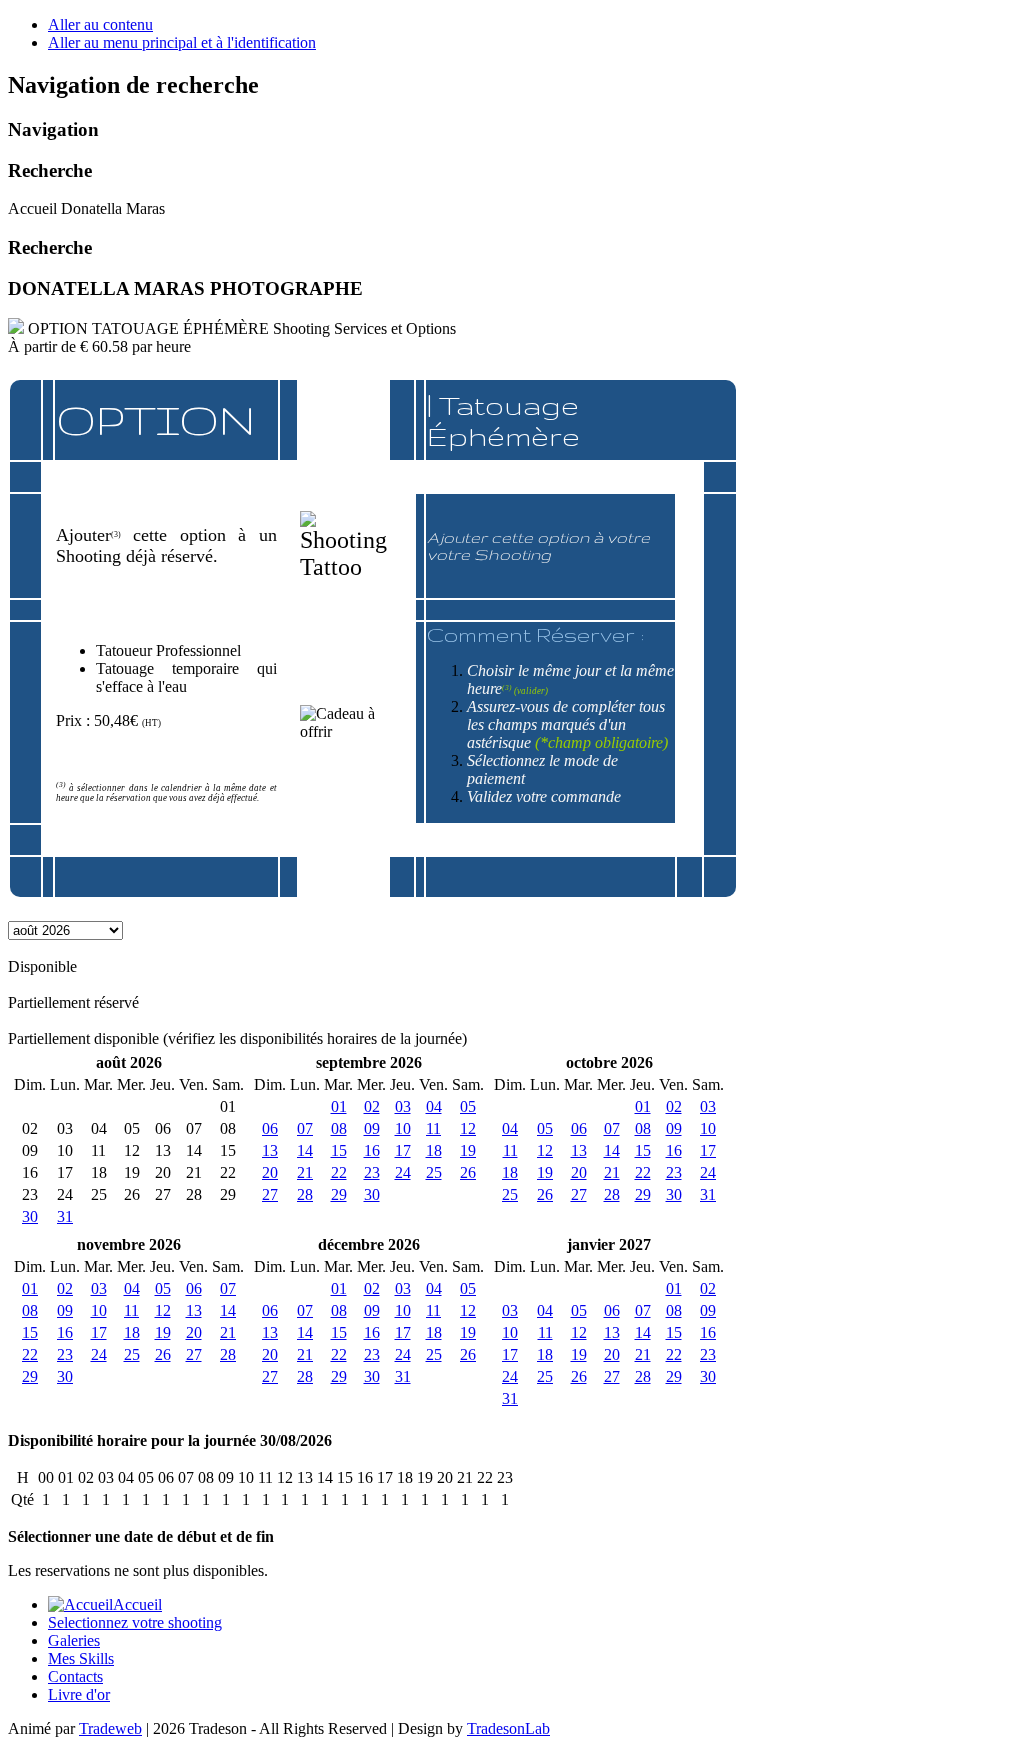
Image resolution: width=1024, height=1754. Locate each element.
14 (305, 1150)
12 (468, 1128)
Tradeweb (110, 1728)
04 (434, 1106)
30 (30, 1216)
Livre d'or (79, 1694)
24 (403, 1172)
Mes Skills (81, 1658)
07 (305, 1128)
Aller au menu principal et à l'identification (182, 42)
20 (270, 1172)
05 (468, 1106)
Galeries (74, 1640)
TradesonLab (508, 1728)
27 (270, 1194)
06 (270, 1128)
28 (305, 1194)
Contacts (75, 1676)
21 (305, 1172)
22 (339, 1172)
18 (434, 1150)
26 (468, 1172)
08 (339, 1128)
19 (468, 1150)
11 (433, 1128)
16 (372, 1150)
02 (372, 1106)
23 (372, 1172)
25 (434, 1172)
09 (372, 1128)
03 (403, 1106)
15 (339, 1150)
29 (339, 1194)
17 (403, 1150)
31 (65, 1216)
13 (270, 1150)
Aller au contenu (100, 24)
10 (403, 1128)
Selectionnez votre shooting (135, 1622)
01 (339, 1106)
